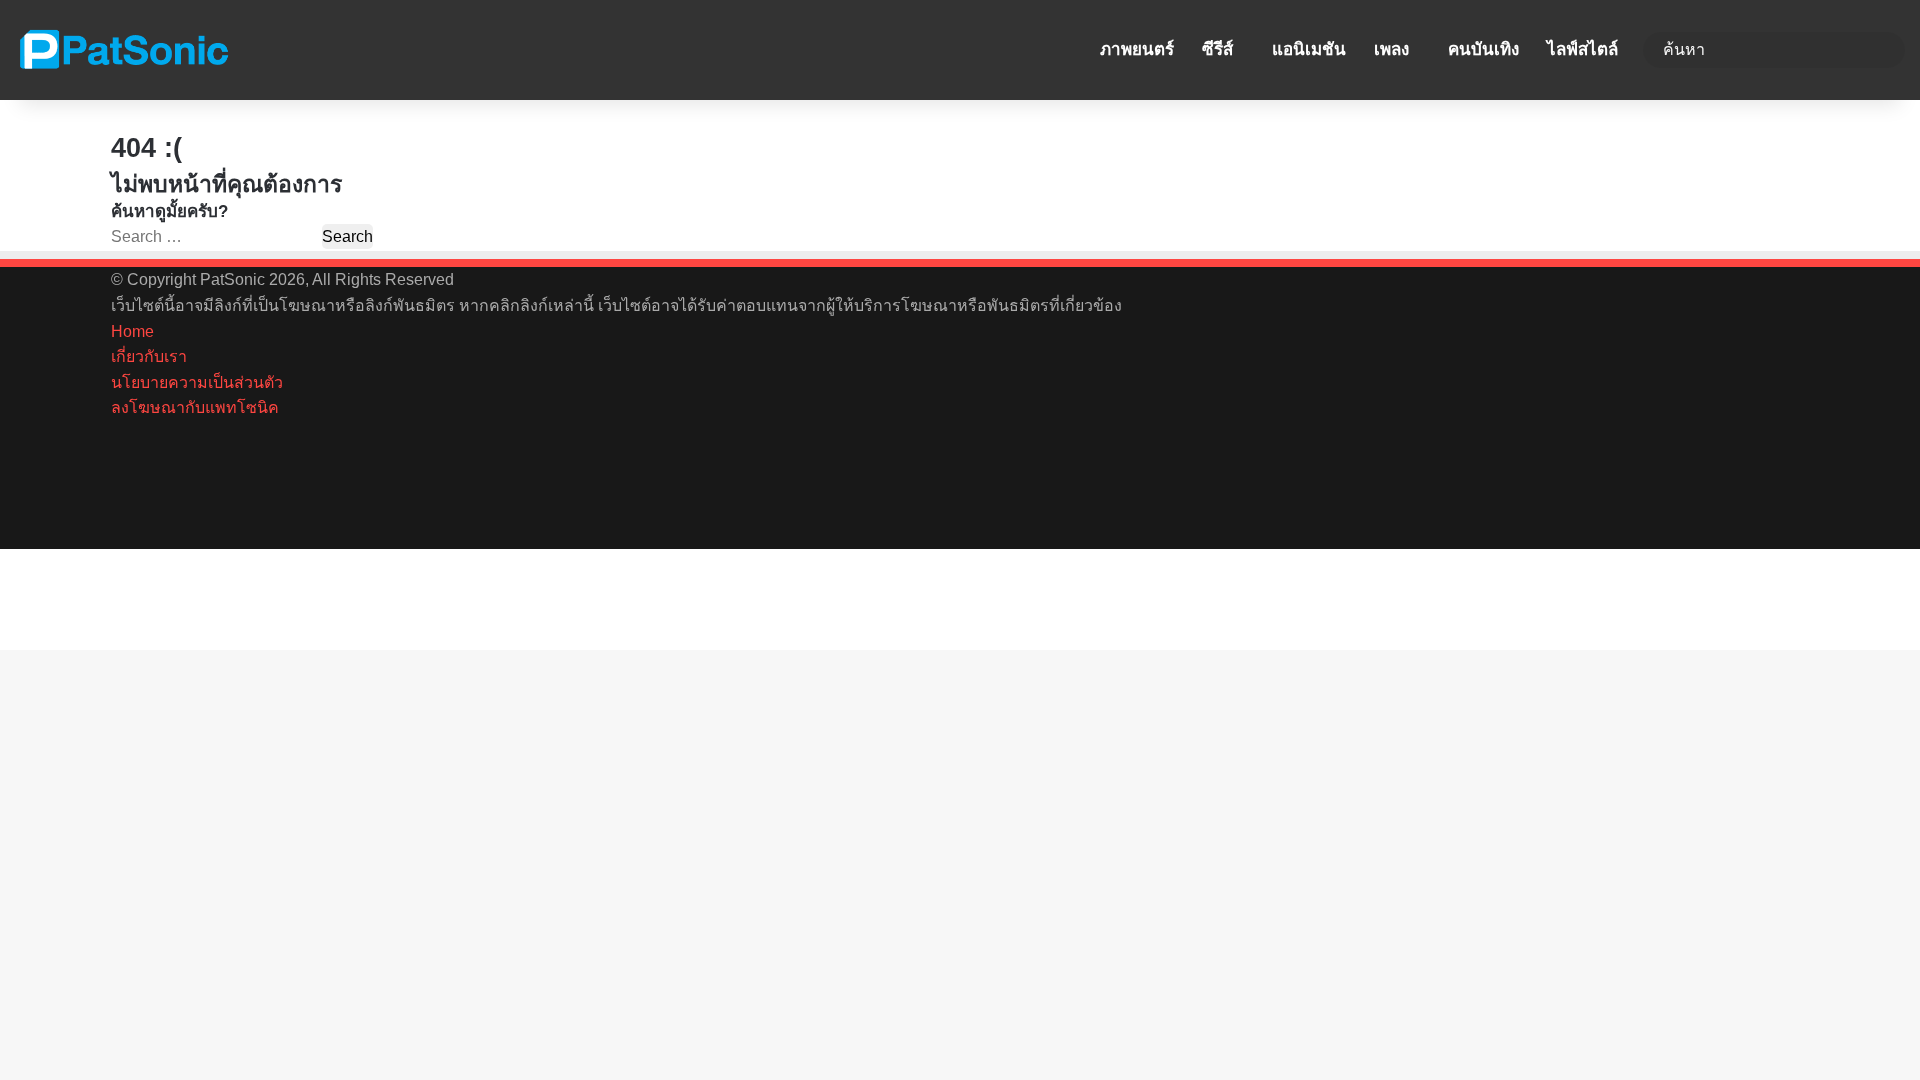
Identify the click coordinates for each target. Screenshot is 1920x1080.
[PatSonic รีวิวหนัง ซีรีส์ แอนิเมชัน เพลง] (123, 50)
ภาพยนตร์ (1137, 49)
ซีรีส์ (1217, 49)
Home (132, 331)
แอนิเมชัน (1309, 49)
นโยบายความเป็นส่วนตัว (197, 382)
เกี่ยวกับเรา (149, 356)
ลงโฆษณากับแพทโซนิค (195, 407)
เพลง (1391, 49)
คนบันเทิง (1483, 49)
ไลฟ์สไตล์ (1582, 49)
